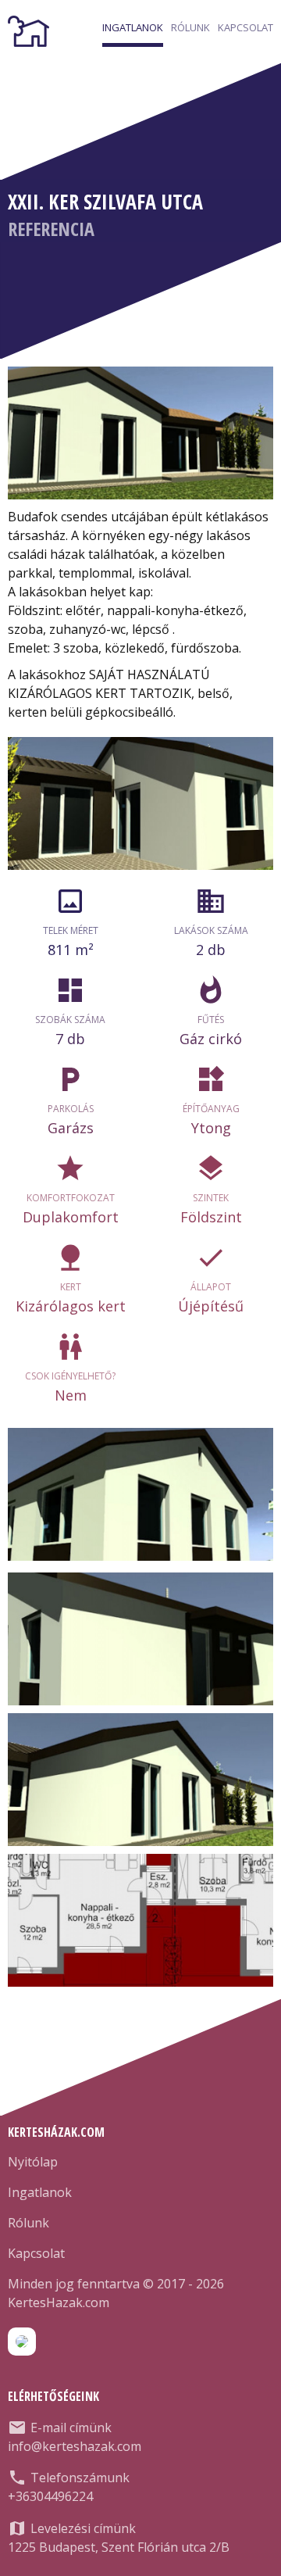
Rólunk (190, 27)
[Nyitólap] (28, 31)
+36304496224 (50, 2496)
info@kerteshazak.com (75, 2446)
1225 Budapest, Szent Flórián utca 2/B (119, 2547)
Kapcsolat (245, 27)
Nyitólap (33, 2162)
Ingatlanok (133, 27)
